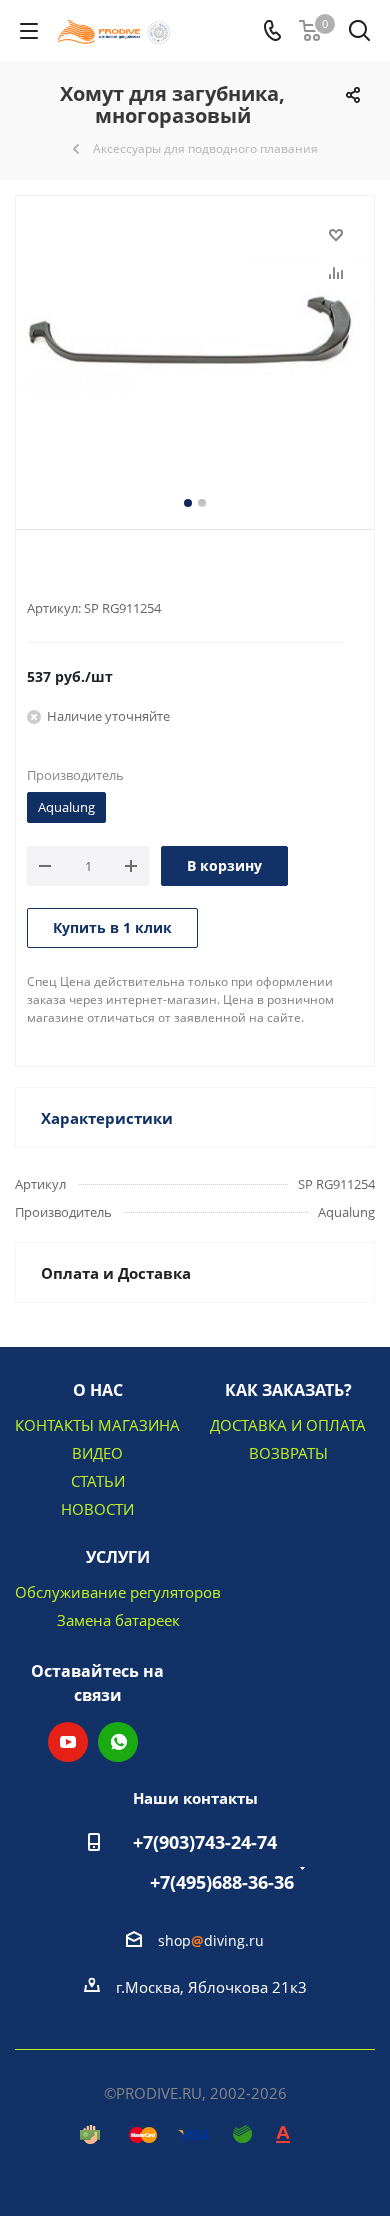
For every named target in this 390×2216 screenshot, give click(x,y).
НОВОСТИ (97, 1509)
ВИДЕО (97, 1453)
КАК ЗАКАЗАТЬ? (288, 1390)
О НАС (98, 1390)
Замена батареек (118, 1620)
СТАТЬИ (98, 1481)
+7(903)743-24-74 (205, 1842)
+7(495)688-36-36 (222, 1882)
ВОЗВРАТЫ (288, 1453)
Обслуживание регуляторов (118, 1592)
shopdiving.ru (211, 1940)
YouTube (68, 1742)
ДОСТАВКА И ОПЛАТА (288, 1425)
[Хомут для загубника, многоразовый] (195, 341)
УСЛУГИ (118, 1557)
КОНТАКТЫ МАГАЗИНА (97, 1425)
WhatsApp (118, 1742)
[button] (66, 2197)
